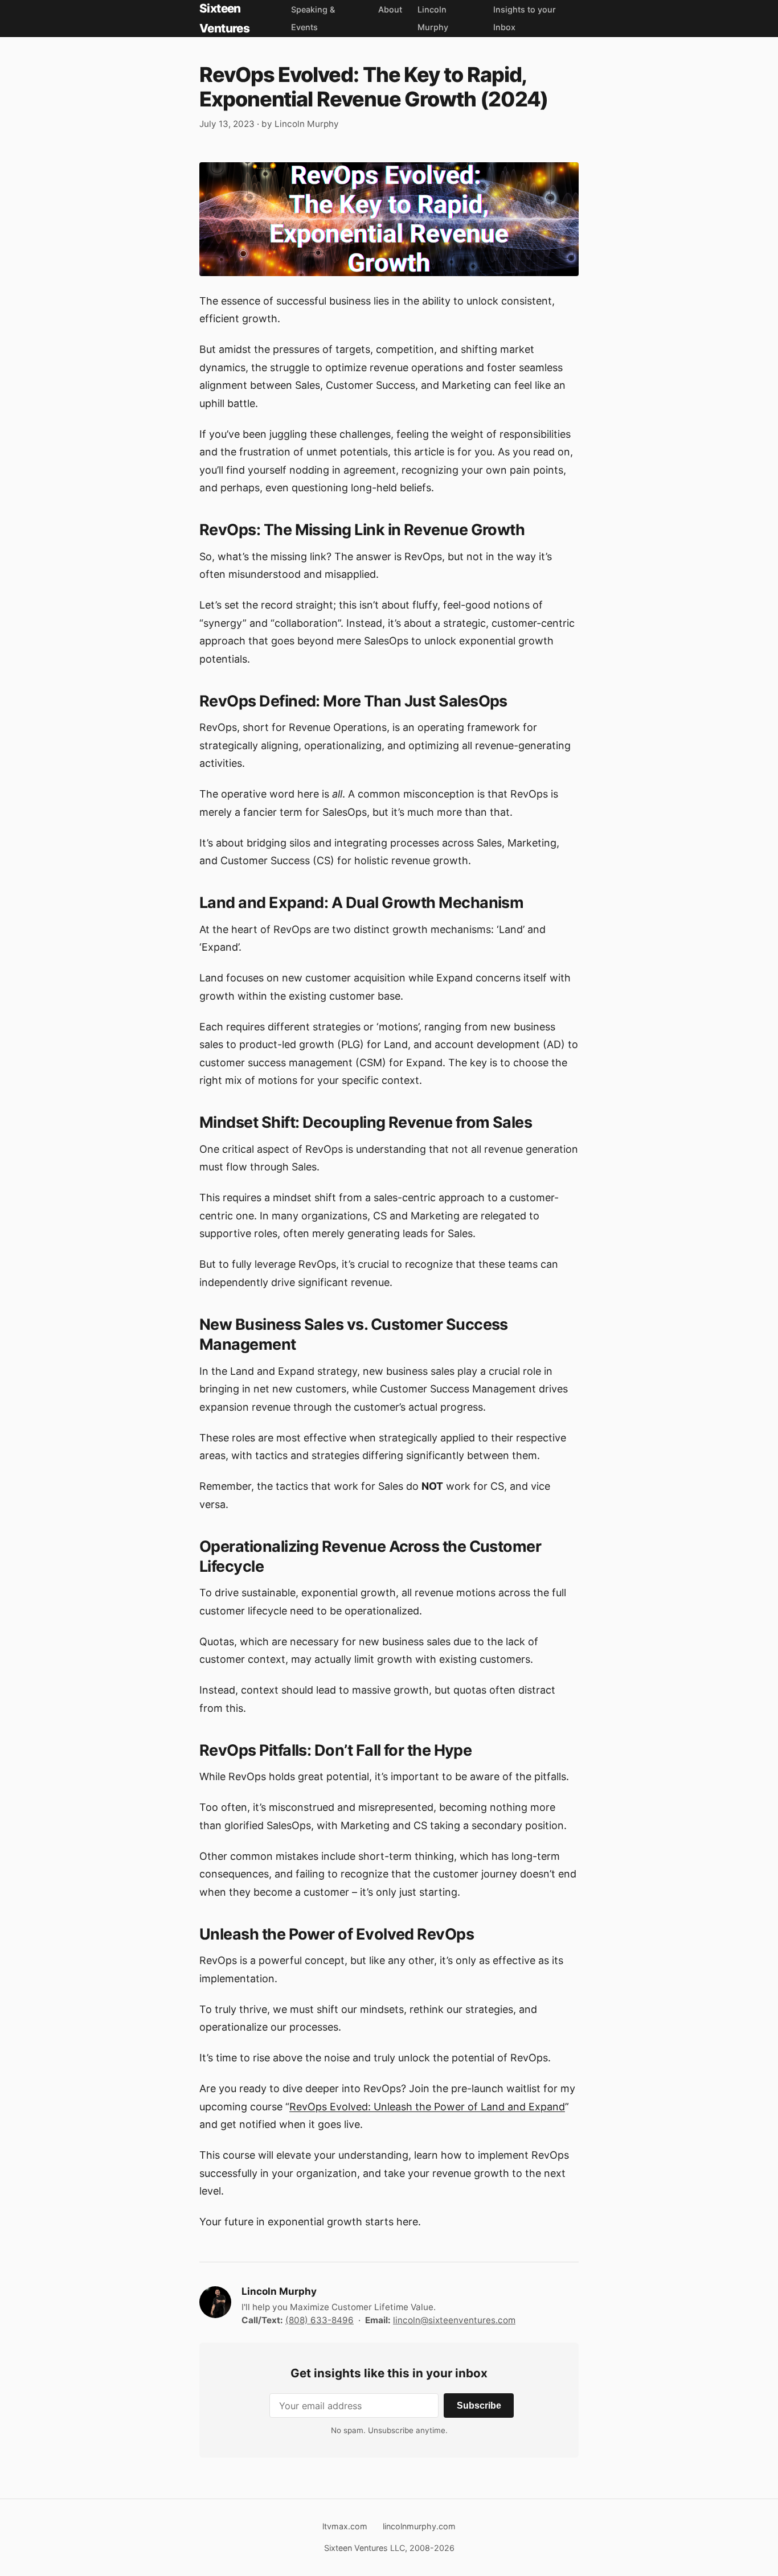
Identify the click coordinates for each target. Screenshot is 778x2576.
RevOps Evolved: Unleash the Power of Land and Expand (427, 2107)
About (390, 9)
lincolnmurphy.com (419, 2526)
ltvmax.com (345, 2526)
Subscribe (479, 2405)
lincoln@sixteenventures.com (454, 2320)
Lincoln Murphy (307, 124)
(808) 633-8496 (320, 2320)
